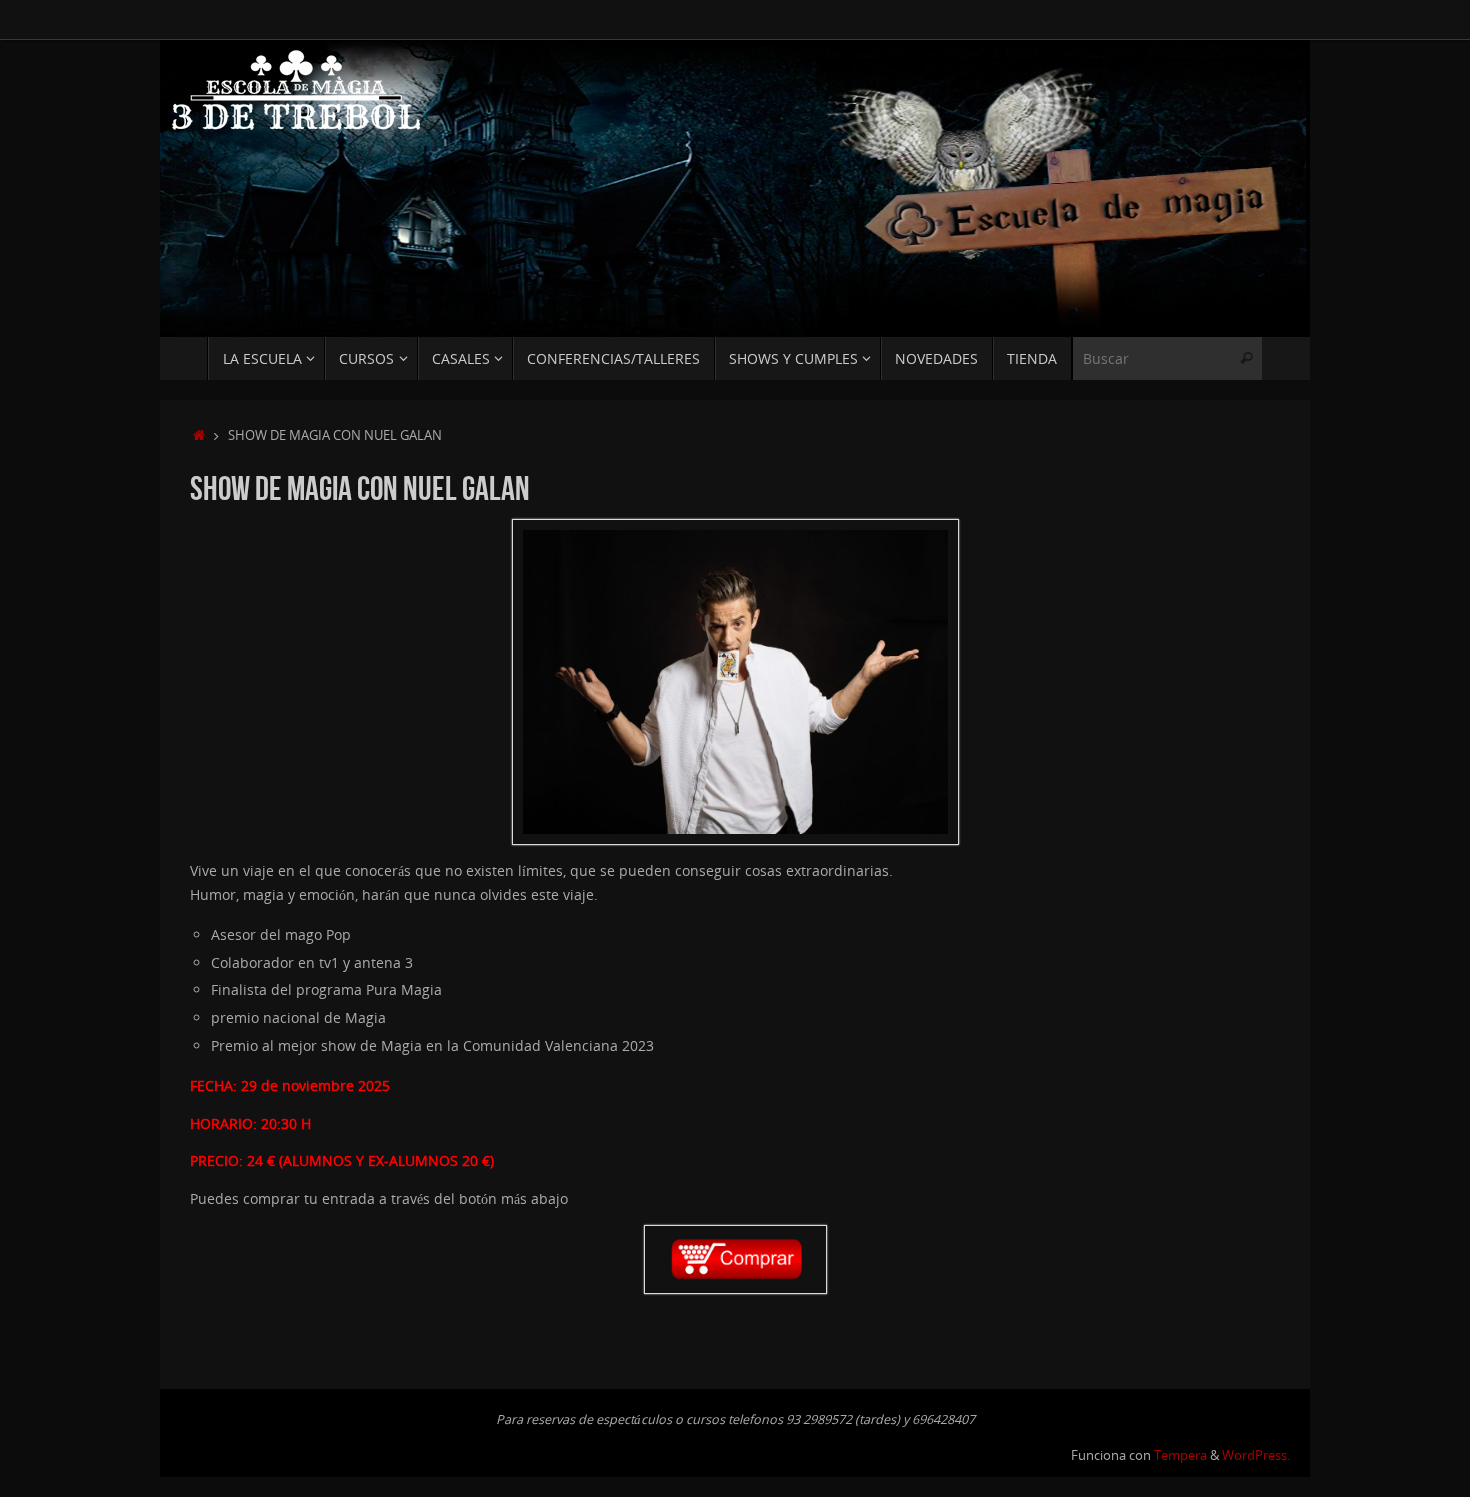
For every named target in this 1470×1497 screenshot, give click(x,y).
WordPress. (1256, 1455)
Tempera (1180, 1455)
